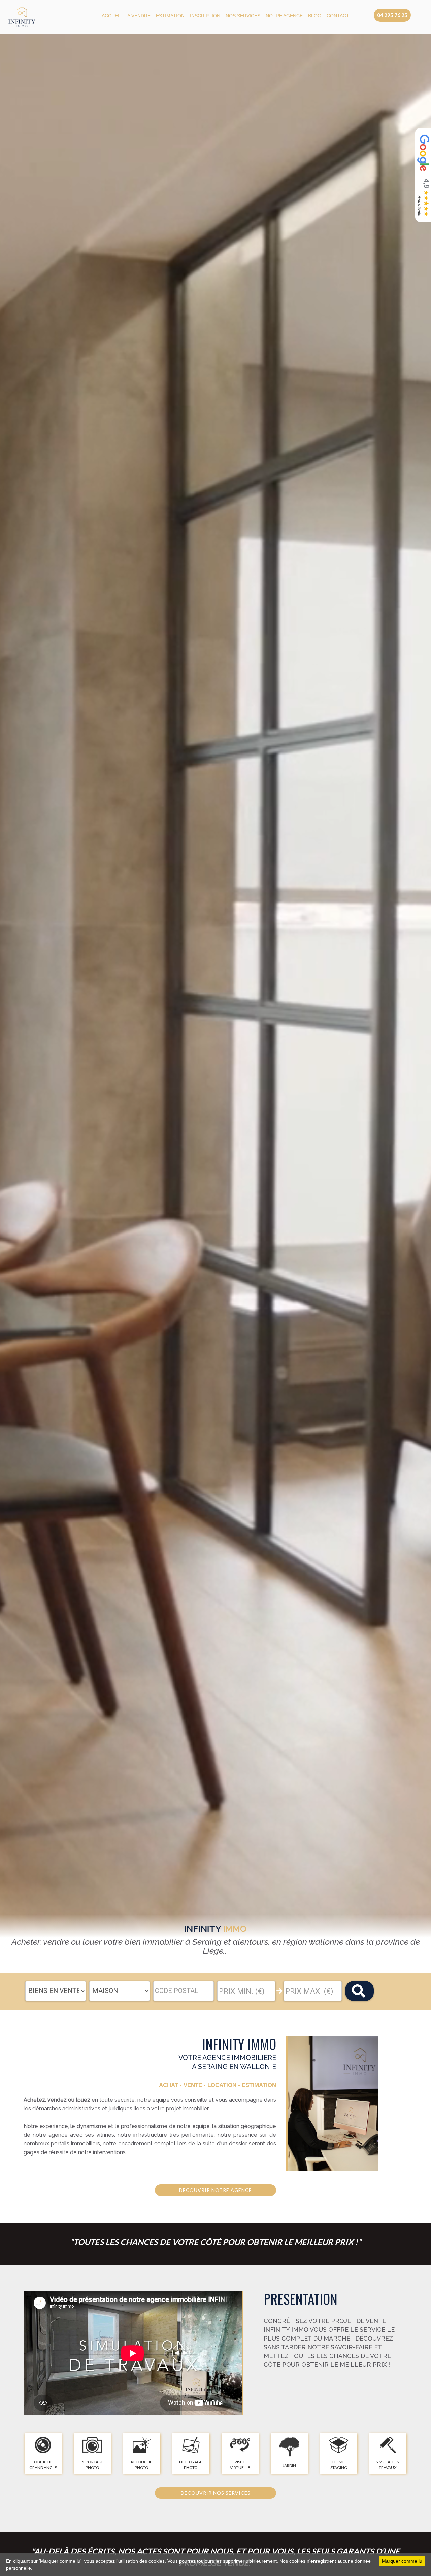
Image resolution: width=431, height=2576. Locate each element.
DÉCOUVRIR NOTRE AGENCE (215, 2190)
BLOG (315, 16)
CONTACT (338, 16)
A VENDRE (139, 16)
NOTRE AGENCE (284, 16)
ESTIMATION (170, 16)
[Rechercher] (359, 1991)
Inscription (205, 16)
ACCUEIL (112, 16)
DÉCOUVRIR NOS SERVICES (216, 2493)
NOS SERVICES (243, 16)
